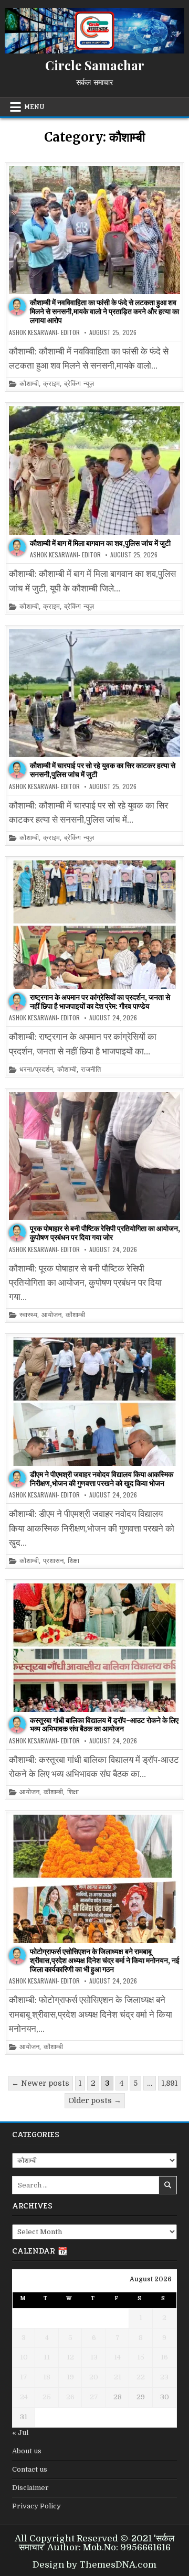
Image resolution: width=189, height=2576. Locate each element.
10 (24, 2357)
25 (47, 2397)
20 (94, 2377)
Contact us (30, 2469)
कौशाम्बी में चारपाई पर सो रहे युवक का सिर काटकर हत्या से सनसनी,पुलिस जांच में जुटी (103, 770)
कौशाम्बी (29, 384)
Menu (34, 107)
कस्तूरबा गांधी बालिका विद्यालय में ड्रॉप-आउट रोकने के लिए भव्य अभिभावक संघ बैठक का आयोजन (104, 1725)
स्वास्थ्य (28, 1315)
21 (118, 2377)
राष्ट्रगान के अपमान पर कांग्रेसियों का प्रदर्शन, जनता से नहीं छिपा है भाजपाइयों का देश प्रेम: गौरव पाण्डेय (100, 1002)
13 (94, 2357)
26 (70, 2397)
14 (117, 2357)
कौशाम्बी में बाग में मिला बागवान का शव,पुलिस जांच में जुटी (100, 543)
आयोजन (51, 1315)
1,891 (170, 2083)
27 (94, 2397)
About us (27, 2451)
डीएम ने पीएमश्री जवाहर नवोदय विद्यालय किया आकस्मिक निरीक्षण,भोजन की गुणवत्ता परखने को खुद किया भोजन (102, 1479)
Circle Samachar (95, 65)
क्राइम (51, 384)
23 (164, 2377)
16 (164, 2357)
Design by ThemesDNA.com (94, 2565)
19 (70, 2377)
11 (47, 2357)
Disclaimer (30, 2488)
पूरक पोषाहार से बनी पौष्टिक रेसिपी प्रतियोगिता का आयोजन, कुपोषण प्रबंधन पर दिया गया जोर (105, 1233)
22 (141, 2377)
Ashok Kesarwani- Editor (44, 332)
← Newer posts (40, 2083)
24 (24, 2397)
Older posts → (95, 2100)
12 (70, 2357)
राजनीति (91, 1070)
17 (24, 2377)
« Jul (20, 2433)
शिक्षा (73, 1561)
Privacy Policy (36, 2506)
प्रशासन (53, 1561)
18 (47, 2377)
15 (141, 2357)
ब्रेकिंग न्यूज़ (79, 384)
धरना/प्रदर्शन (36, 1070)
